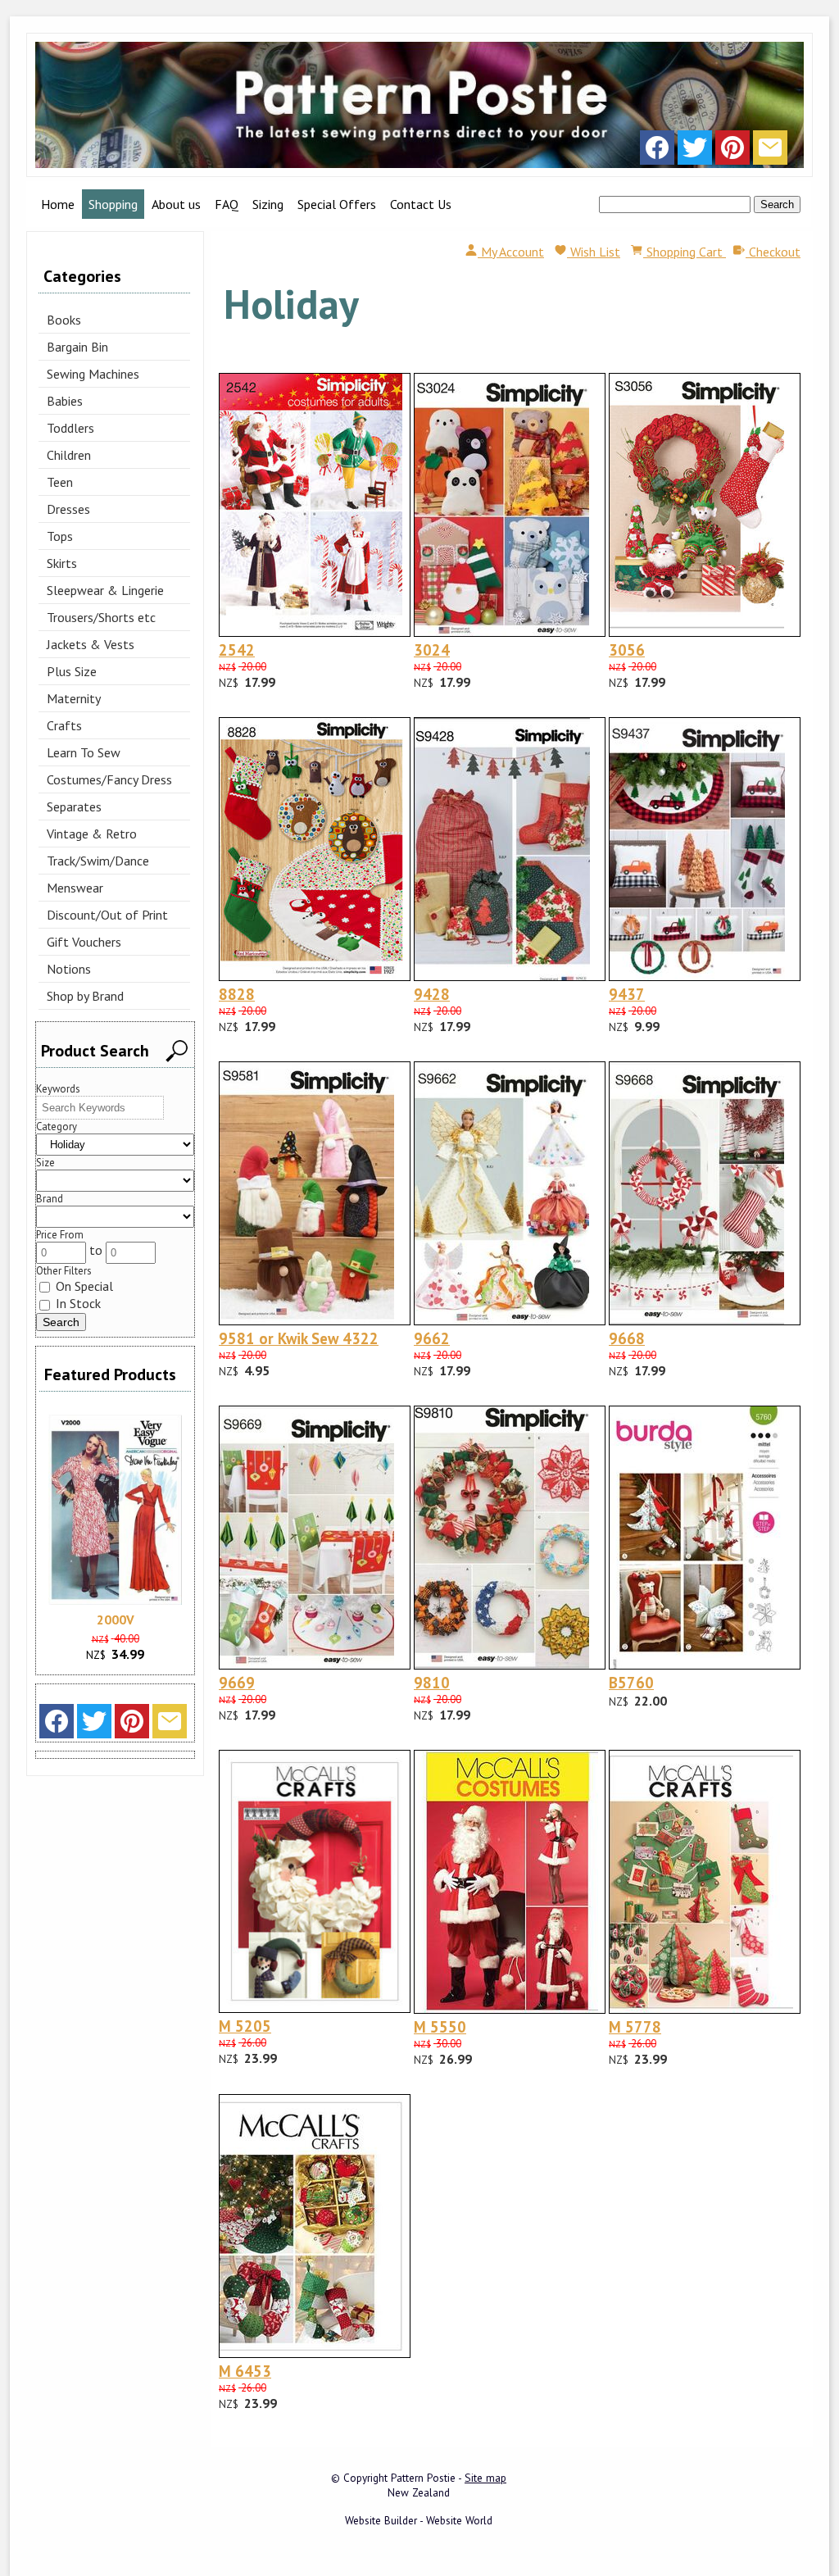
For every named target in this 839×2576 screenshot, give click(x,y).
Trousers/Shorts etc (101, 617)
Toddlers (70, 428)
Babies (65, 401)
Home (58, 204)
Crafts (64, 725)
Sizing (268, 204)
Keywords (58, 1089)
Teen (60, 482)
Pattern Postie (423, 2478)
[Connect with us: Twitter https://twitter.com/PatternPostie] (695, 152)
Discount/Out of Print (107, 915)
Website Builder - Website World (419, 2520)
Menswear (75, 888)
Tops (60, 536)
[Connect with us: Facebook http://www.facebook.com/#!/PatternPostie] (657, 152)
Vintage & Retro (92, 834)
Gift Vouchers (84, 942)
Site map (485, 2478)
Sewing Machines (93, 374)
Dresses (68, 509)
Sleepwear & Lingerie (105, 590)
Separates (74, 806)
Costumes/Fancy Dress (109, 779)
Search (777, 204)
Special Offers (337, 204)
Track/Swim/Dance (98, 861)
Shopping (113, 204)
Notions (69, 969)
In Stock (77, 1303)
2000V (116, 1620)
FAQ (227, 204)
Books (64, 320)
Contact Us (421, 204)
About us (176, 204)
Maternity (74, 698)
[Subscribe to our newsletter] (770, 152)
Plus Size (72, 671)
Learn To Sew (84, 752)
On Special (83, 1286)
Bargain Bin (77, 347)
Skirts (62, 563)
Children (69, 455)
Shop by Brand (85, 996)
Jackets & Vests (91, 644)
